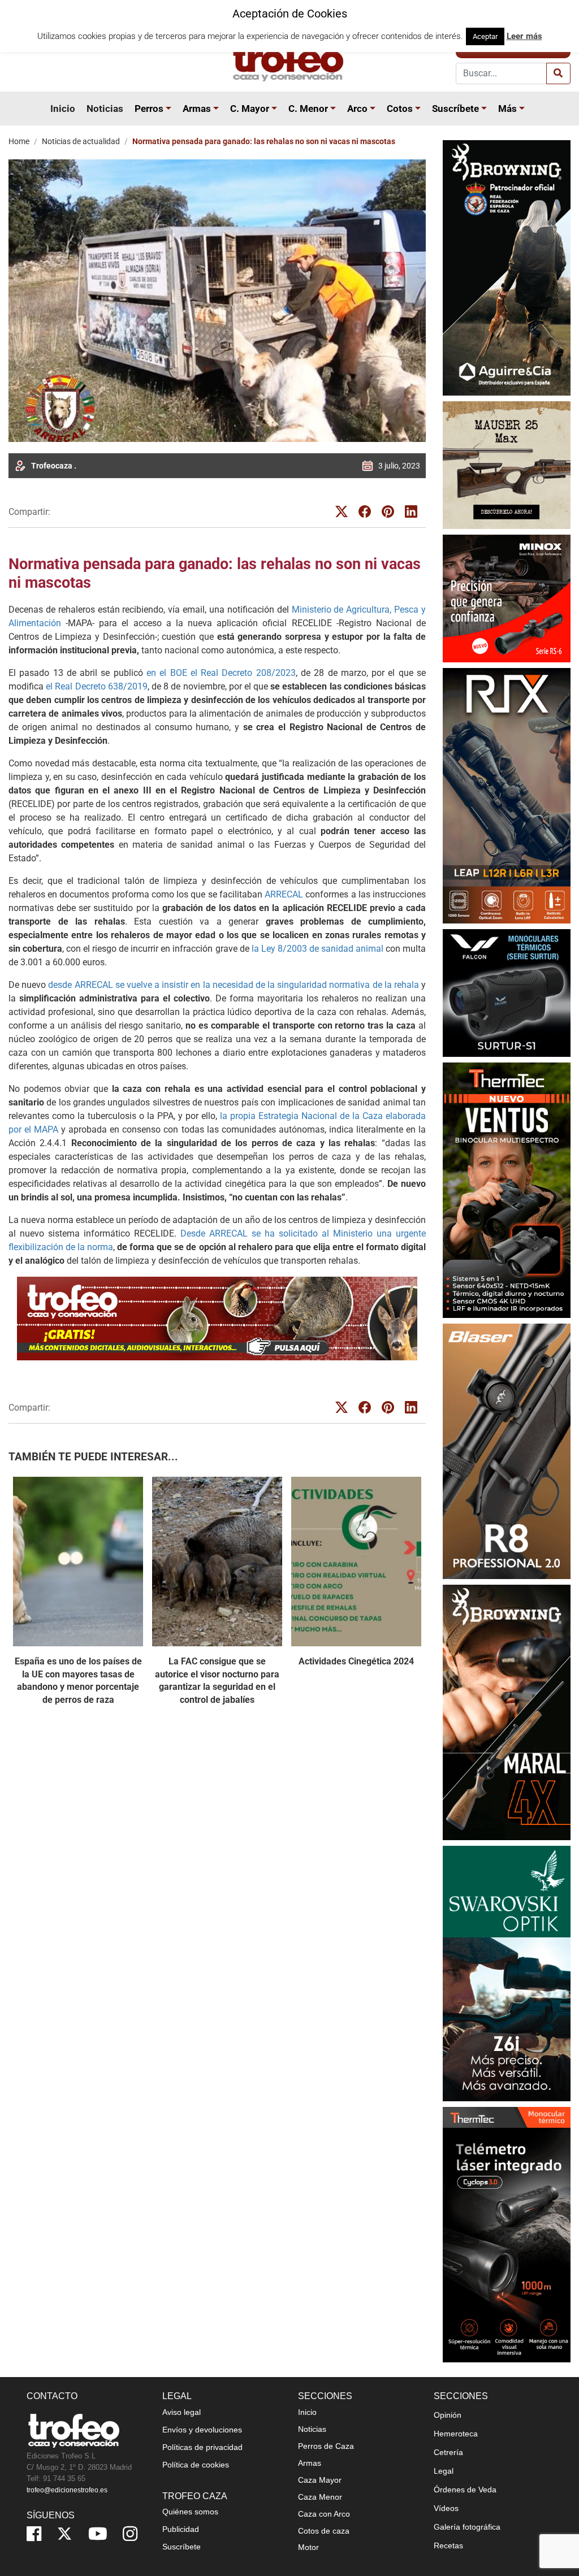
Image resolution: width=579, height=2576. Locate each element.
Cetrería (448, 2452)
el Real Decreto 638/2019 (97, 686)
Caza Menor (320, 2497)
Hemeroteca (456, 2434)
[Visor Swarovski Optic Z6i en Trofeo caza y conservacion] (507, 1973)
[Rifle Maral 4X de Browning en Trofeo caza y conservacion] (507, 1712)
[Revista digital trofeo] (217, 1319)
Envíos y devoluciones (202, 2430)
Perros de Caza (326, 2446)
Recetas (448, 2545)
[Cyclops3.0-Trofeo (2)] (507, 2235)
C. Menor (308, 109)
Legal (444, 2471)
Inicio (63, 109)
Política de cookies (196, 2465)
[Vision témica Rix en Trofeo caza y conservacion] (507, 795)
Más (507, 109)
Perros (149, 109)
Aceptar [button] (485, 36)
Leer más (524, 36)
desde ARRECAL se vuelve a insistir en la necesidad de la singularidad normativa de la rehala (234, 985)
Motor (308, 2547)
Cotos (400, 109)
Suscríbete (455, 109)
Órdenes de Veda (465, 2490)
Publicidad (181, 2529)
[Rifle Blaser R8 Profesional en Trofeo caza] (507, 1451)
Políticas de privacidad (202, 2447)
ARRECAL (284, 894)
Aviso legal (182, 2412)
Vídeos (446, 2508)
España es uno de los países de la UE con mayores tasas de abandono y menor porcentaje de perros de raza (78, 1680)
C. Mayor (250, 109)
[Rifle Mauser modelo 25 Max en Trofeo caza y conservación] (507, 465)
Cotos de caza (324, 2531)
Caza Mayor (320, 2480)
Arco (357, 109)
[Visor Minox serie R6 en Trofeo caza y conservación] (507, 598)
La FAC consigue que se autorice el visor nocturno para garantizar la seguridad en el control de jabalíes (217, 1680)
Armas (197, 109)
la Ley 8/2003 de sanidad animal (317, 949)
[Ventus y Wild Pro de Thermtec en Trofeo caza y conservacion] (507, 1190)
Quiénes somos (190, 2512)
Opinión (448, 2415)
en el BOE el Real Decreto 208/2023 (221, 673)
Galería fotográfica (467, 2527)
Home (19, 141)
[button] (170, 109)
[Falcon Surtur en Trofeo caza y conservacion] (507, 993)
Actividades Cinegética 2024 (356, 1661)
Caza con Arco (324, 2514)
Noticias (105, 109)
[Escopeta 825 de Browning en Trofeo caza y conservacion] (507, 268)
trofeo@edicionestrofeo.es (67, 2490)
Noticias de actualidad (81, 141)
